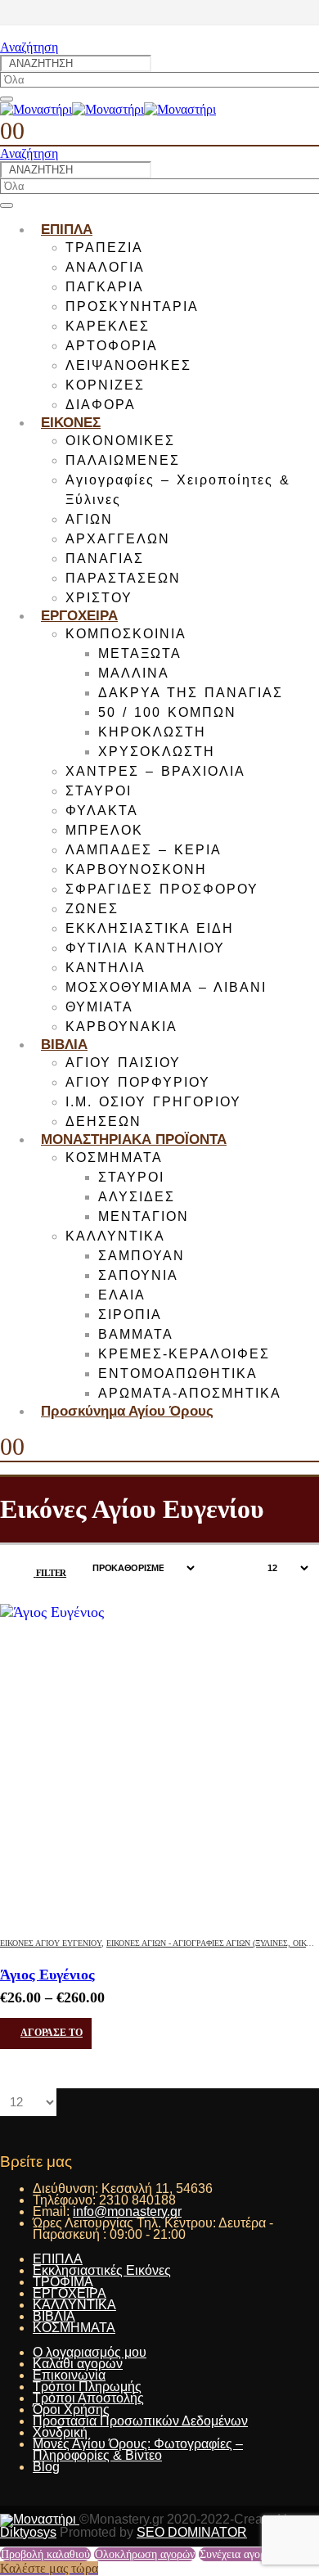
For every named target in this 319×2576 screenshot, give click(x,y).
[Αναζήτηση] (7, 99)
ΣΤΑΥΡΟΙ (99, 791)
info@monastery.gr (127, 2211)
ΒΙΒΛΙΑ (64, 1045)
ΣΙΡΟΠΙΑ (130, 1315)
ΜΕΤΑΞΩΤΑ (140, 653)
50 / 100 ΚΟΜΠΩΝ (167, 712)
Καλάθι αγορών (78, 2364)
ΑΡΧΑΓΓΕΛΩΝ (118, 539)
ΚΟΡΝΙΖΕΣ (105, 385)
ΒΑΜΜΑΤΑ (136, 1334)
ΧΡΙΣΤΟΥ (99, 598)
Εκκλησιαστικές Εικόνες (102, 2270)
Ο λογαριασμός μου (90, 2352)
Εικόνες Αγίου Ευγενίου (51, 1943)
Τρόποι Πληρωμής (87, 2387)
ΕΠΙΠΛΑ (67, 230)
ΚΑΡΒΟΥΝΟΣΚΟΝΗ (136, 869)
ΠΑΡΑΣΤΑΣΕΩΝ (123, 578)
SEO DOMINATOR (192, 2532)
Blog (46, 2467)
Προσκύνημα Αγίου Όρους (127, 1411)
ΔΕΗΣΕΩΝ (103, 1121)
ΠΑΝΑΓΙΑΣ (105, 558)
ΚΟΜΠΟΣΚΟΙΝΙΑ (126, 634)
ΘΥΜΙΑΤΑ (99, 1007)
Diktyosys (28, 2532)
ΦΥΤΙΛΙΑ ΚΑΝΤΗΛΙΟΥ (145, 948)
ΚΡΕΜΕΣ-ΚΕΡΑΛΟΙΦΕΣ (184, 1354)
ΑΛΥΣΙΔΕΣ (137, 1197)
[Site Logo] (108, 109)
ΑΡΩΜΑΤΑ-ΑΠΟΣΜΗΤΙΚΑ (190, 1393)
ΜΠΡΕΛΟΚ (104, 830)
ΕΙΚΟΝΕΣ (71, 423)
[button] (29, 47)
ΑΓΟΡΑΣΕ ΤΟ (52, 2033)
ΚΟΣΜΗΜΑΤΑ (114, 1157)
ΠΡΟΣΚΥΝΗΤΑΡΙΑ (132, 306)
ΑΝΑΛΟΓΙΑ (105, 267)
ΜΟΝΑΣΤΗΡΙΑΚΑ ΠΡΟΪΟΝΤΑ (134, 1139)
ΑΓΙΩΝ (89, 519)
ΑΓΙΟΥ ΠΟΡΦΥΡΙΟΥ (138, 1082)
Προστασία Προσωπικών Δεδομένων (140, 2421)
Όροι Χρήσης (71, 2409)
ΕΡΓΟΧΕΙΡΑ (79, 616)
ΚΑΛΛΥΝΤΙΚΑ (115, 1236)
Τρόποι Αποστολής (88, 2398)
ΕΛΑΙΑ (122, 1295)
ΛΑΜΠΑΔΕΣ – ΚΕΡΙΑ (144, 850)
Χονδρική (60, 2432)
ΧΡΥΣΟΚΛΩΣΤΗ (157, 752)
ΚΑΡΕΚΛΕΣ (108, 326)
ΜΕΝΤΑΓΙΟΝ (144, 1216)
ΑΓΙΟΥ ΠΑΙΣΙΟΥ (123, 1063)
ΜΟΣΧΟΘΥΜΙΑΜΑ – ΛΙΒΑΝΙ (166, 987)
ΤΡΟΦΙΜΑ (63, 2282)
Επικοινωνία (69, 2375)
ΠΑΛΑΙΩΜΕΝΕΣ (123, 460)
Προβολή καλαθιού (45, 2554)
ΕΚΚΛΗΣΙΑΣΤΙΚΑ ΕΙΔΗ (150, 928)
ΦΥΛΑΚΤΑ (102, 811)
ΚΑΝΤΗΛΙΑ (106, 968)
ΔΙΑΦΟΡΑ (101, 405)
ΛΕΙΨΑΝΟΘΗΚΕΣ (128, 365)
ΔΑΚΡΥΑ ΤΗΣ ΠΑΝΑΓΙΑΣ (191, 693)
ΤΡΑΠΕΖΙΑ (104, 248)
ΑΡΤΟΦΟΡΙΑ (112, 346)
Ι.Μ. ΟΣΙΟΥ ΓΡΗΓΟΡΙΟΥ (153, 1102)
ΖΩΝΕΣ (92, 909)
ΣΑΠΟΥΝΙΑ (138, 1275)
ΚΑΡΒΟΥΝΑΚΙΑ (121, 1027)
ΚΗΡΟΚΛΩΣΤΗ (152, 732)
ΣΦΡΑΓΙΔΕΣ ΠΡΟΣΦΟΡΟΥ (162, 889)
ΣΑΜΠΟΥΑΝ (142, 1256)
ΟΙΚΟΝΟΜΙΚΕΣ (120, 441)
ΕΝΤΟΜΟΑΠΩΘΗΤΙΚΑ (178, 1374)
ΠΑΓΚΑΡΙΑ (105, 287)
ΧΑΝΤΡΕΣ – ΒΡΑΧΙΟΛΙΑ (155, 771)
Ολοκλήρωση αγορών (145, 2554)
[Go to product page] (159, 1763)
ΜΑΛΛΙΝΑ (134, 673)
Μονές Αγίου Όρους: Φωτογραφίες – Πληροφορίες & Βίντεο (138, 2450)
